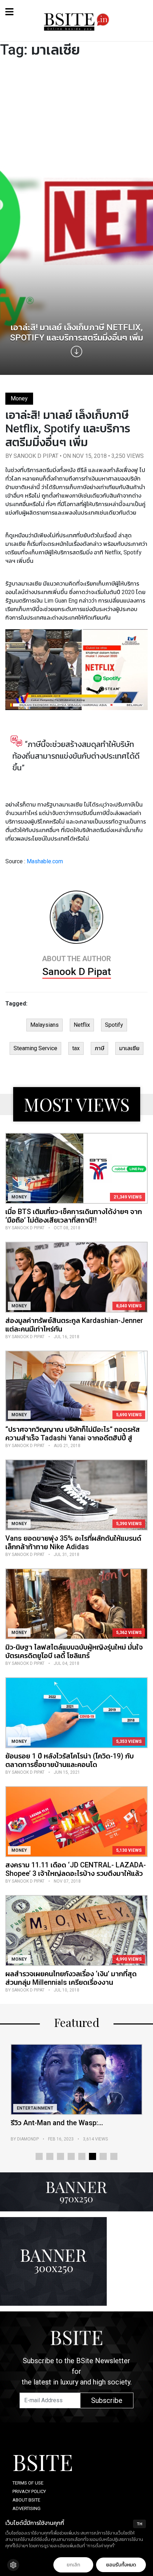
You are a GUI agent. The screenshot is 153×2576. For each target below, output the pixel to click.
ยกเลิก (73, 2565)
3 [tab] (60, 2156)
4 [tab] (71, 2156)
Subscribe (107, 2400)
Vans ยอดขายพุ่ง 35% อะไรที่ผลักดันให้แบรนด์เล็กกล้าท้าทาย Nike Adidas (73, 1542)
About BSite (26, 2500)
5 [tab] (82, 2156)
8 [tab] (114, 2156)
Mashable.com (45, 861)
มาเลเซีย (129, 1048)
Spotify (114, 1025)
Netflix (82, 1025)
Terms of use (28, 2483)
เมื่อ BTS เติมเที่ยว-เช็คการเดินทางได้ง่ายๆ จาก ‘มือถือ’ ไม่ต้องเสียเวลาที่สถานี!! (74, 1216)
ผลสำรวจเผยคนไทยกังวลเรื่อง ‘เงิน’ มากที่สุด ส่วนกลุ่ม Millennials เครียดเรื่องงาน (71, 1978)
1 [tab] (39, 2156)
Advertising (27, 2508)
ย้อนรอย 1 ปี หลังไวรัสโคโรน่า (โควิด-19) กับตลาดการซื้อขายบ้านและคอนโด (70, 1760)
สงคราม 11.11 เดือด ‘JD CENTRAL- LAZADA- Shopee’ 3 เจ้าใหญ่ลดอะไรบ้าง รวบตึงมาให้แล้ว (76, 1869)
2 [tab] (50, 2156)
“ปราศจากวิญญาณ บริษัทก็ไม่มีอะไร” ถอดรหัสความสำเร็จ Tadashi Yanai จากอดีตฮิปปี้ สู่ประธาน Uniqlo (73, 1438)
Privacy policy (29, 2491)
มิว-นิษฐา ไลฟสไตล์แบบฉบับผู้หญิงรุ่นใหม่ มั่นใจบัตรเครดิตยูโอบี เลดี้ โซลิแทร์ (74, 1651)
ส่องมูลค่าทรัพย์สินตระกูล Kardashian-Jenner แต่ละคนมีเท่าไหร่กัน (74, 1325)
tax (76, 1048)
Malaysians (44, 1025)
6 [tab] (93, 2156)
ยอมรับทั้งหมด (121, 2565)
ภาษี (99, 1048)
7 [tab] (103, 2156)
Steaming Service (35, 1048)
